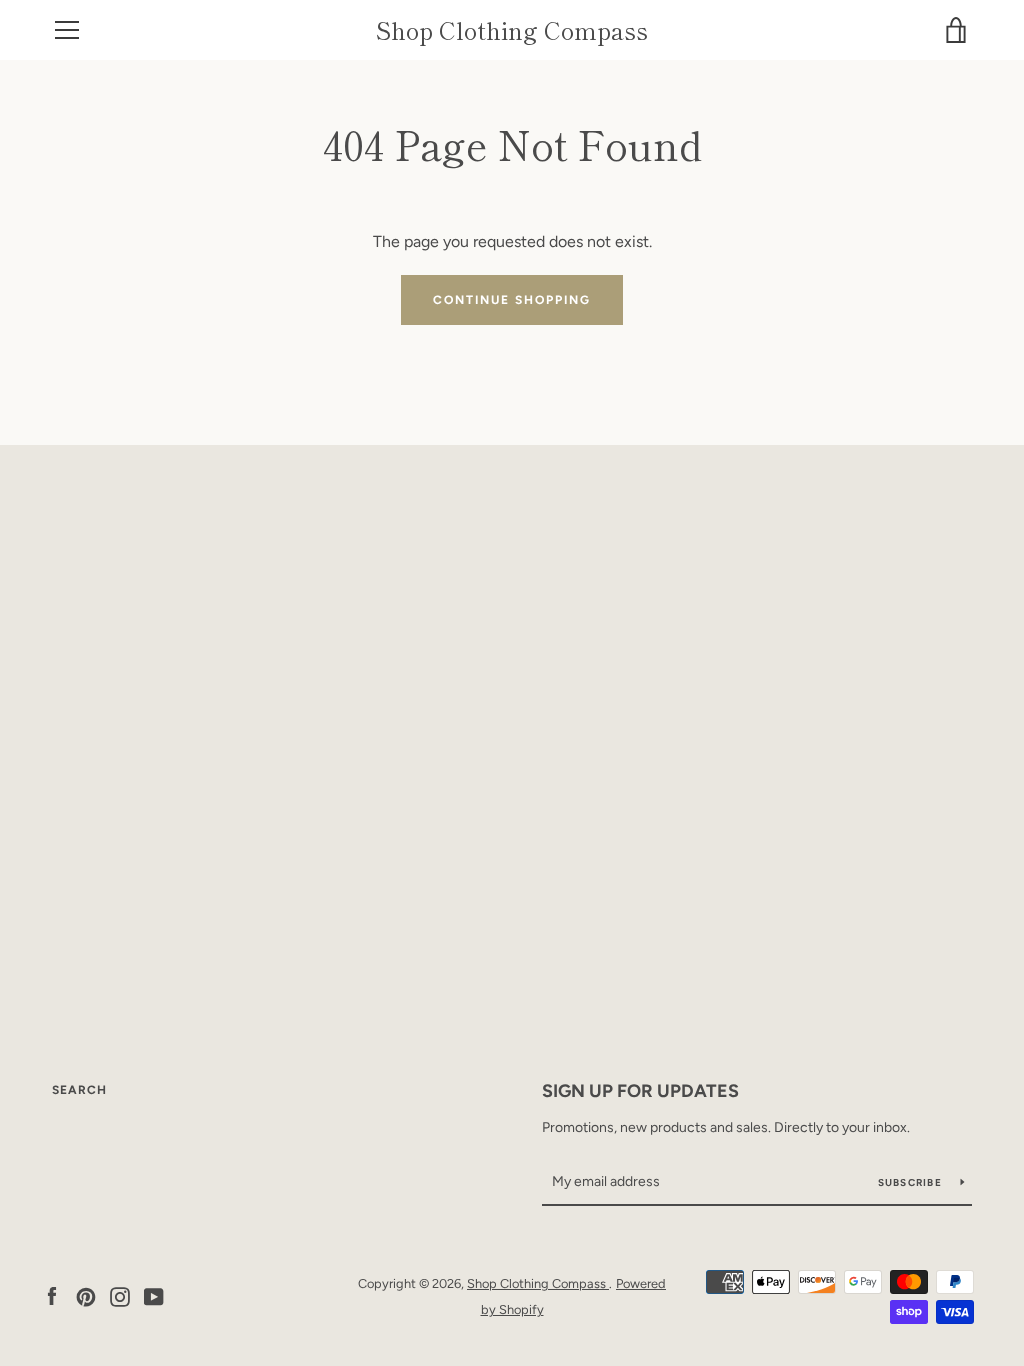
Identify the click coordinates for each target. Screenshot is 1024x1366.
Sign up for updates (640, 1091)
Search (79, 1090)
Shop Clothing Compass (512, 30)
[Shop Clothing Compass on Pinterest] (86, 1295)
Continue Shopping (512, 300)
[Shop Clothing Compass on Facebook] (52, 1295)
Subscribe (912, 1182)
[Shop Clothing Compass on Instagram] (120, 1295)
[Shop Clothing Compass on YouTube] (154, 1295)
